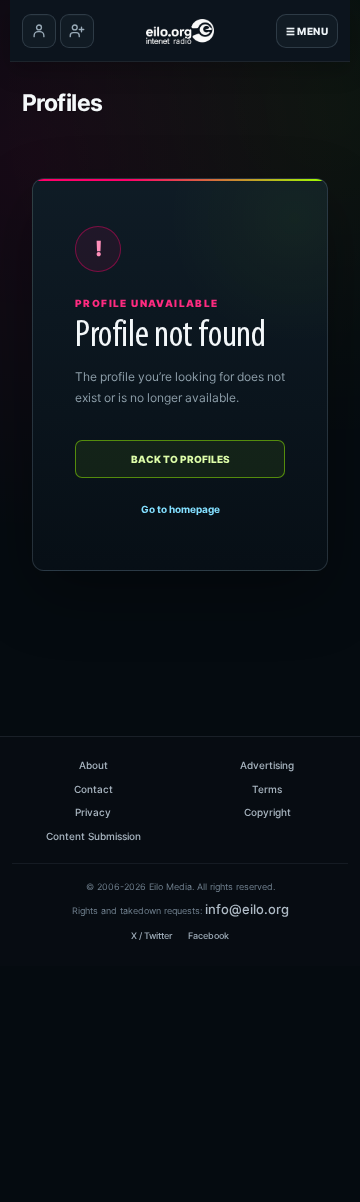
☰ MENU (307, 31)
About (93, 765)
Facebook (208, 935)
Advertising (267, 765)
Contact (93, 789)
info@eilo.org (247, 909)
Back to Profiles (180, 459)
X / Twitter (151, 935)
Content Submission (93, 836)
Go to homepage (180, 509)
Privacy (93, 812)
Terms (267, 789)
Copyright (267, 812)
